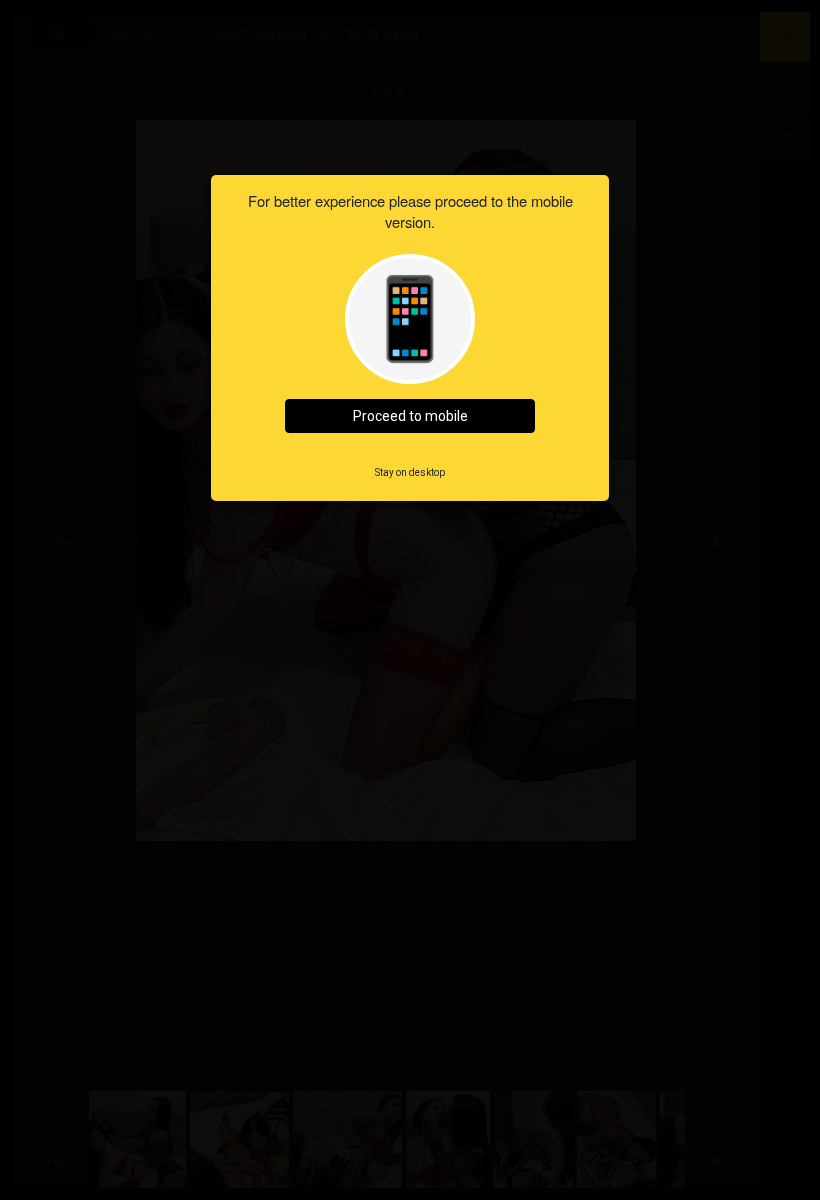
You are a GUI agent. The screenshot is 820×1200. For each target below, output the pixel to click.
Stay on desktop (410, 472)
